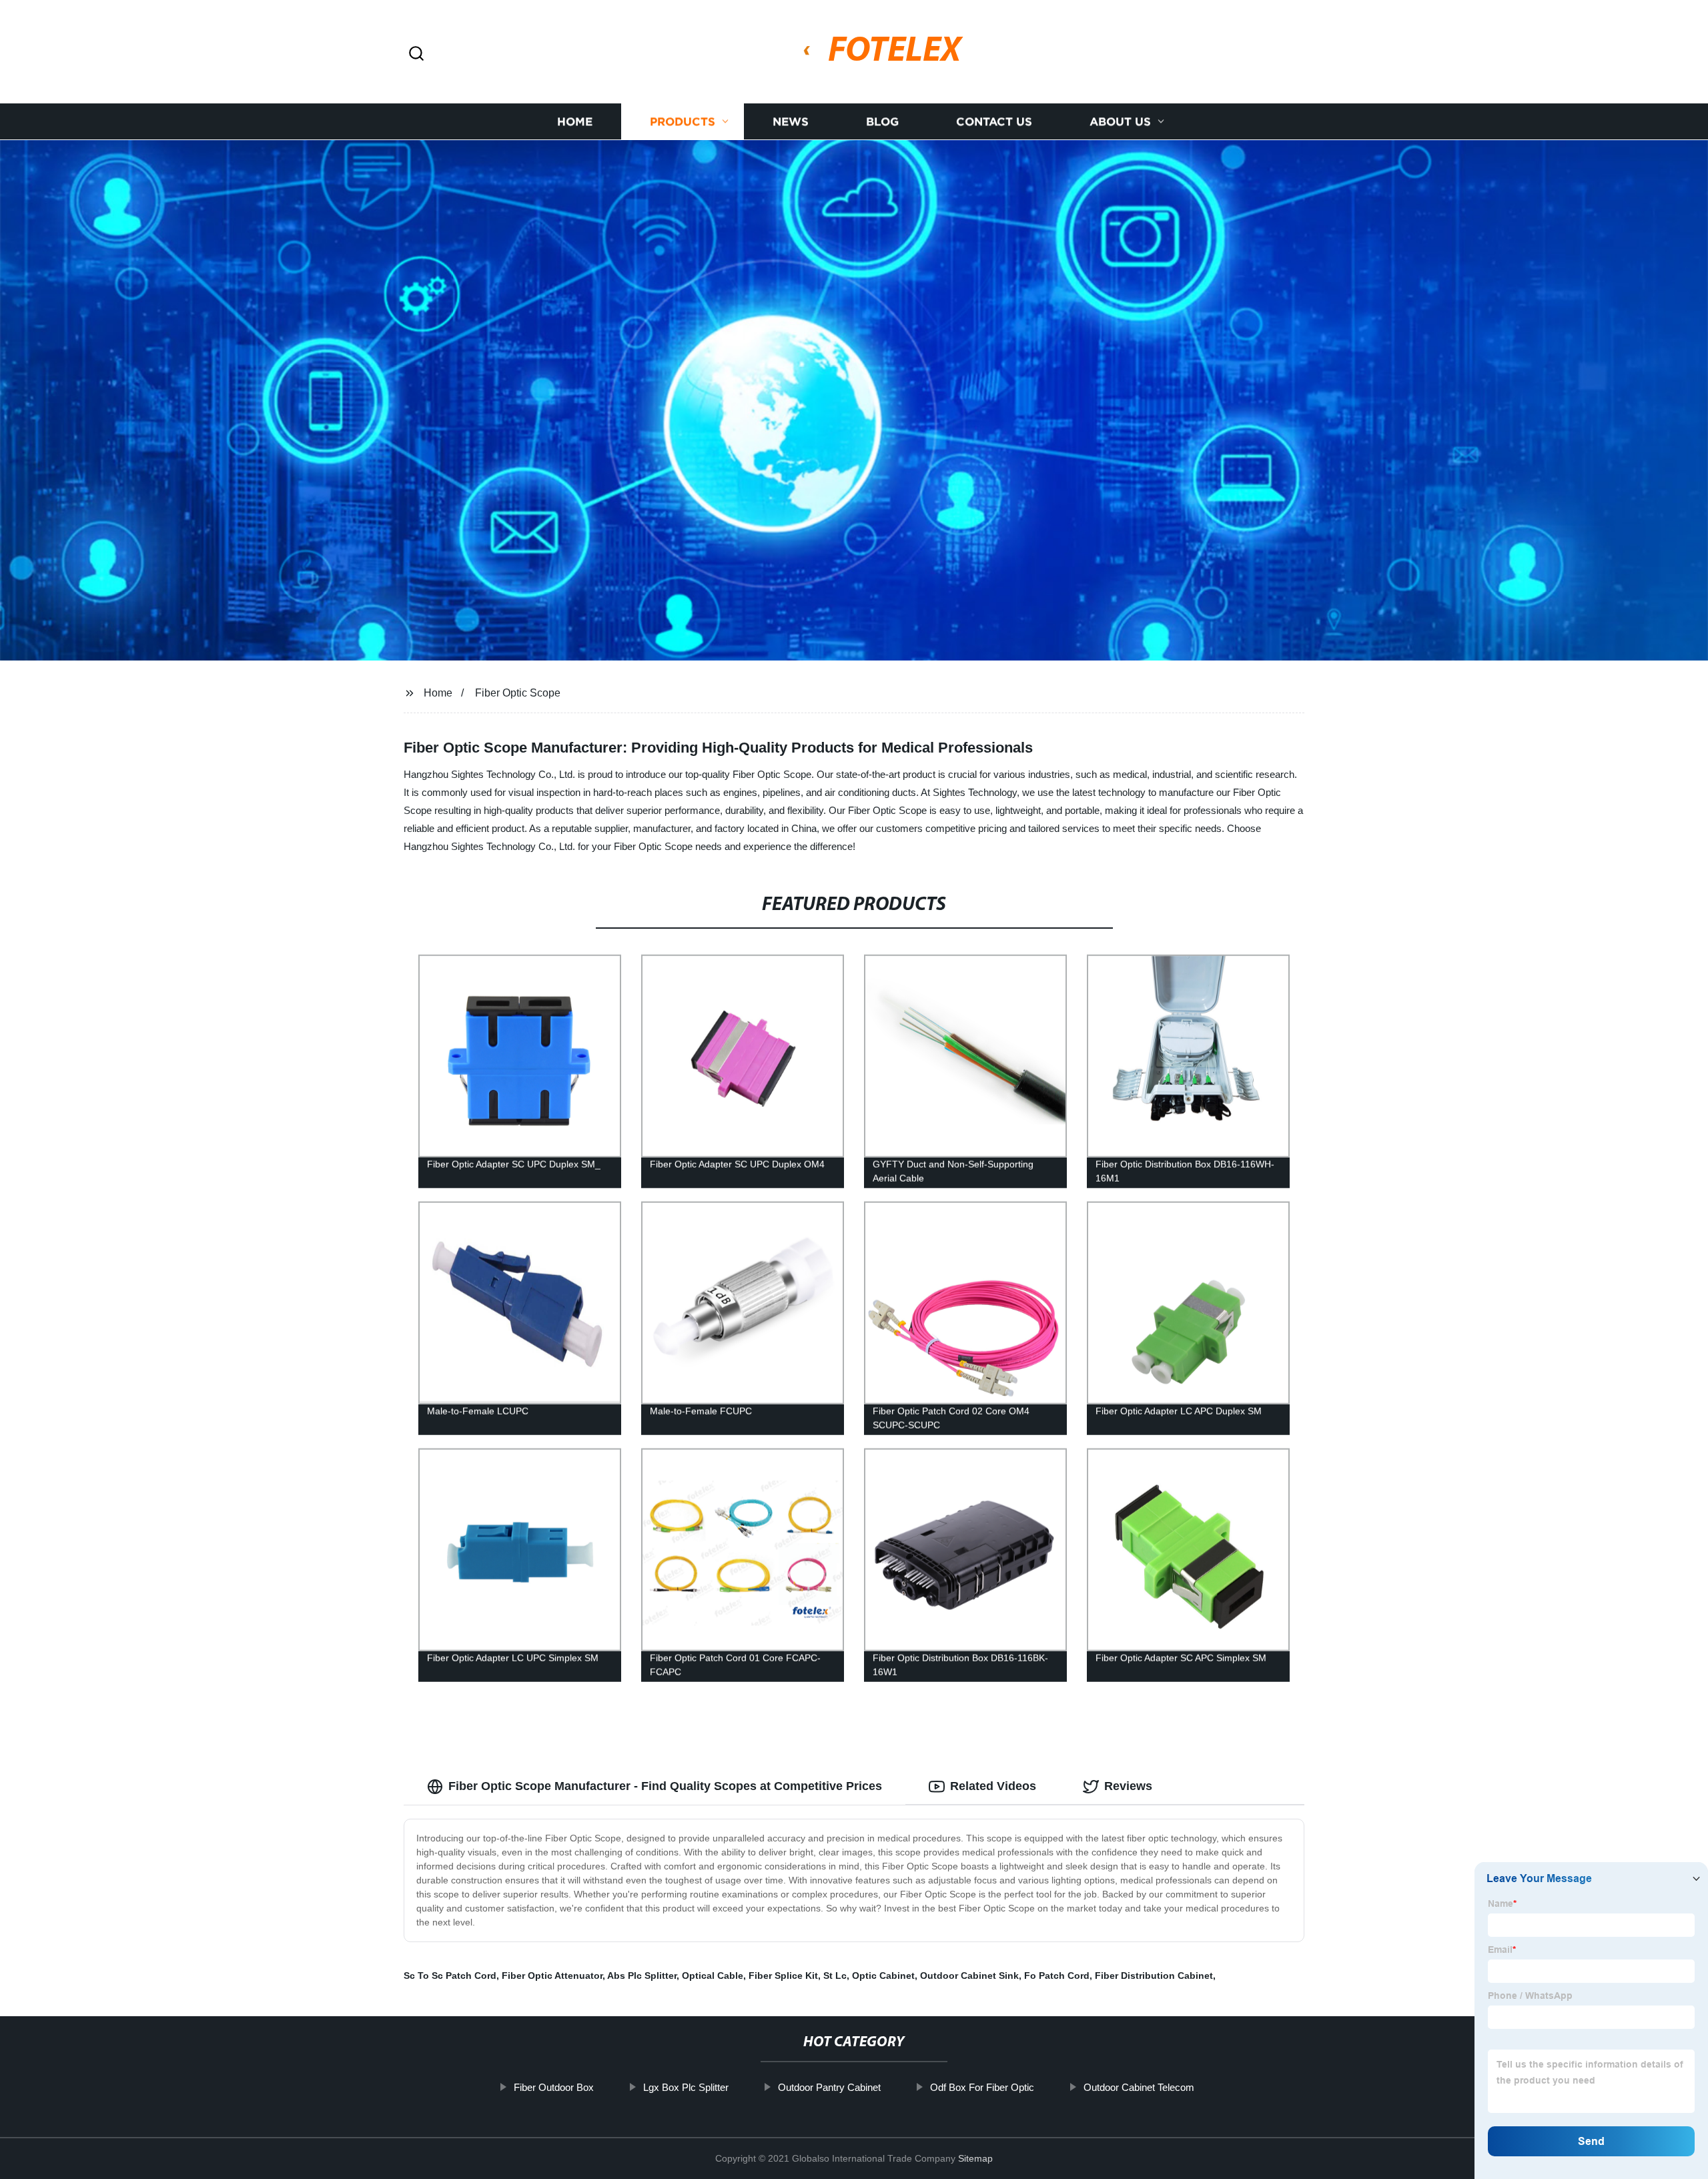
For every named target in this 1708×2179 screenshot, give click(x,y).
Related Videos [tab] (993, 1786)
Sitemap (975, 2158)
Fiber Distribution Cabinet (1154, 1976)
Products (683, 122)
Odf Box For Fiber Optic (982, 2087)
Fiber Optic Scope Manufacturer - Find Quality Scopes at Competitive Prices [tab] (665, 1786)
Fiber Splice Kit (783, 1976)
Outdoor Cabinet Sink (969, 1976)
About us (1120, 122)
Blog (882, 122)
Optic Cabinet (883, 1976)
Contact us (994, 122)
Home (575, 122)
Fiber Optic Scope (518, 693)
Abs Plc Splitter (642, 1976)
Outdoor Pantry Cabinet (829, 2087)
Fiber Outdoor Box (554, 2087)
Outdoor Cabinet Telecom (1139, 2087)
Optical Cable (713, 1976)
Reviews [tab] (1128, 1786)
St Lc (835, 1976)
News (791, 122)
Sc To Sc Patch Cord (450, 1976)
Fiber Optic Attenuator (552, 1976)
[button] (416, 54)
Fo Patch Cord (1057, 1976)
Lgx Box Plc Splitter (686, 2087)
